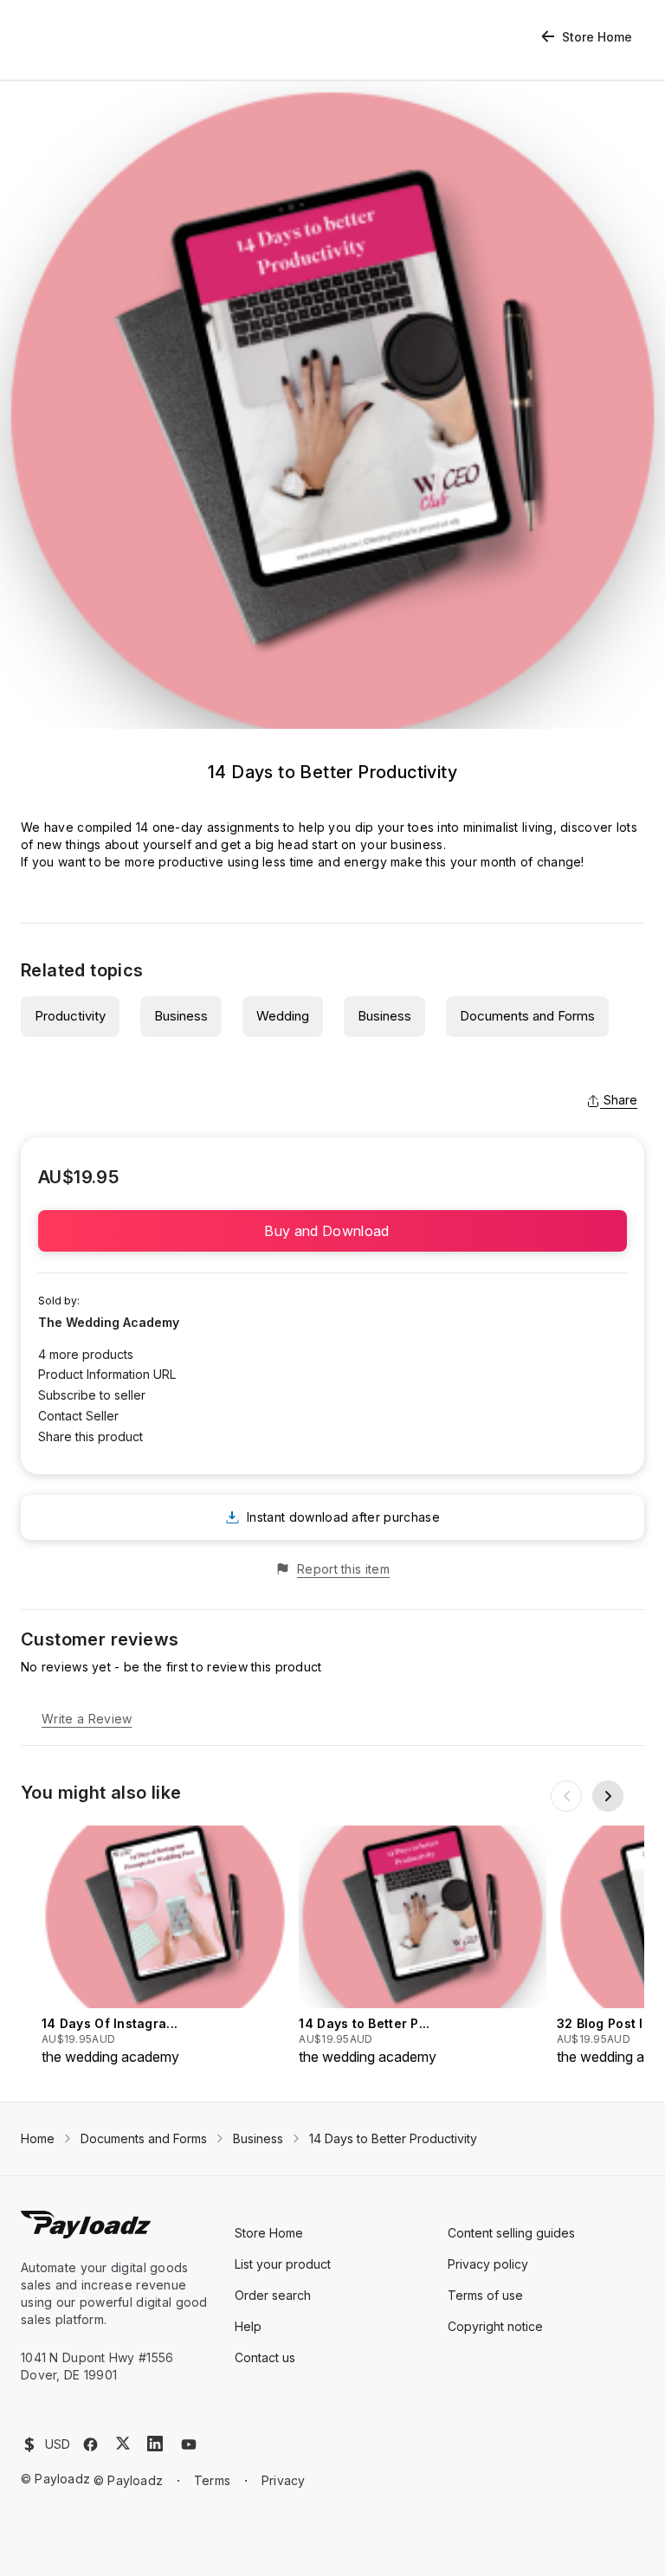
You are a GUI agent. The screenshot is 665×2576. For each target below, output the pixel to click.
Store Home (597, 37)
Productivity (70, 1016)
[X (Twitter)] (123, 2443)
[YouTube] (189, 2444)
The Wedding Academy (109, 1322)
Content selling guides (511, 2233)
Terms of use (485, 2295)
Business (181, 1016)
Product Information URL (107, 1374)
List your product (283, 2264)
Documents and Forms (527, 1016)
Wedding (283, 1016)
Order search (273, 2295)
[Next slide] (608, 1796)
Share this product (90, 1436)
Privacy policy (488, 2264)
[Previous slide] (566, 1796)
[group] (165, 1946)
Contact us (265, 2357)
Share (620, 1100)
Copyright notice (495, 2326)
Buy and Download (332, 1231)
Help (248, 2326)
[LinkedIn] (155, 2444)
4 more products (86, 1354)
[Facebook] (90, 2444)
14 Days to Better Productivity (393, 2138)
